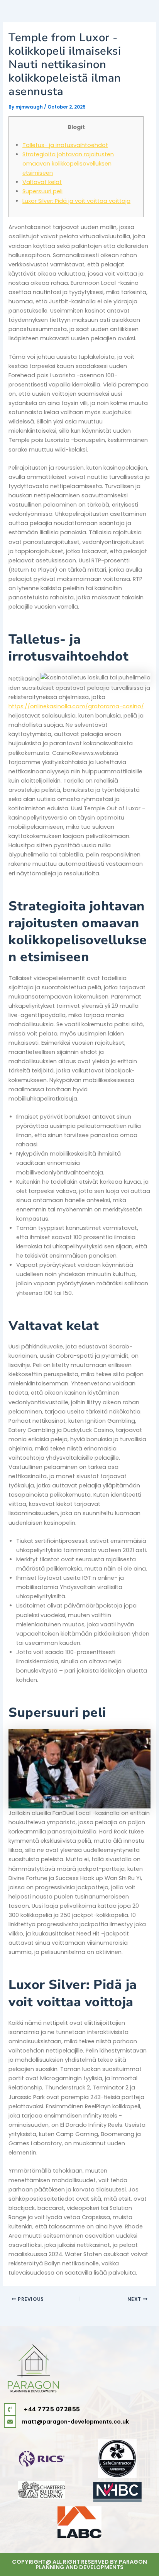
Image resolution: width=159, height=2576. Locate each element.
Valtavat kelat (42, 182)
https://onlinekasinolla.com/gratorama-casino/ (76, 706)
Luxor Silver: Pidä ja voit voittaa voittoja (76, 201)
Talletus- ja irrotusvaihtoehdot (65, 145)
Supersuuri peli (42, 191)
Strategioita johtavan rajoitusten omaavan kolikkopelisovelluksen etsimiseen (68, 164)
